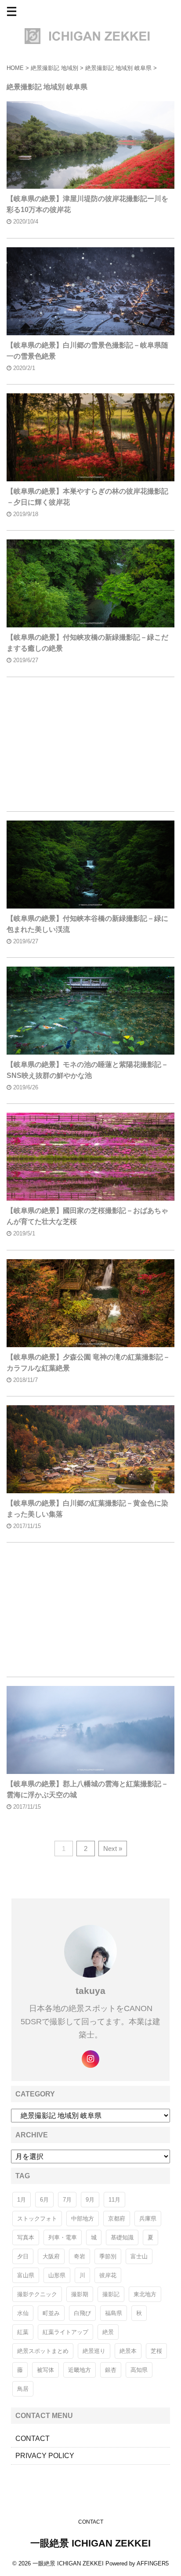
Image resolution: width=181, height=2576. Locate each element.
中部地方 (83, 2219)
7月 (67, 2200)
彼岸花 (108, 2275)
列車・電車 (63, 2237)
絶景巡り (94, 2351)
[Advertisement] (90, 746)
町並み (51, 2313)
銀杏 (111, 2370)
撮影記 (111, 2294)
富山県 (26, 2275)
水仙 (23, 2313)
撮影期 (80, 2294)
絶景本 (128, 2351)
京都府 (117, 2219)
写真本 (26, 2237)
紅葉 (23, 2332)
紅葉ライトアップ (65, 2332)
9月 (90, 2200)
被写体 (45, 2370)
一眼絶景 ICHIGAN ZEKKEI (90, 2543)
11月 (114, 2200)
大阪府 (51, 2256)
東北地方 (145, 2294)
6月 (44, 2200)
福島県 (114, 2313)
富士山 (139, 2256)
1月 (22, 2200)
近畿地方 (80, 2370)
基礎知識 (122, 2237)
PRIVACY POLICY (45, 2456)
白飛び (82, 2313)
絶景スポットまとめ (43, 2351)
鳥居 (23, 2389)
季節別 (108, 2256)
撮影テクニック (37, 2294)
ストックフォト (37, 2219)
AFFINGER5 (153, 2563)
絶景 (108, 2332)
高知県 (139, 2370)
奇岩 (80, 2256)
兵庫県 (148, 2219)
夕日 (23, 2256)
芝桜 (156, 2351)
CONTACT (33, 2439)
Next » (113, 1849)
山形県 (57, 2275)
